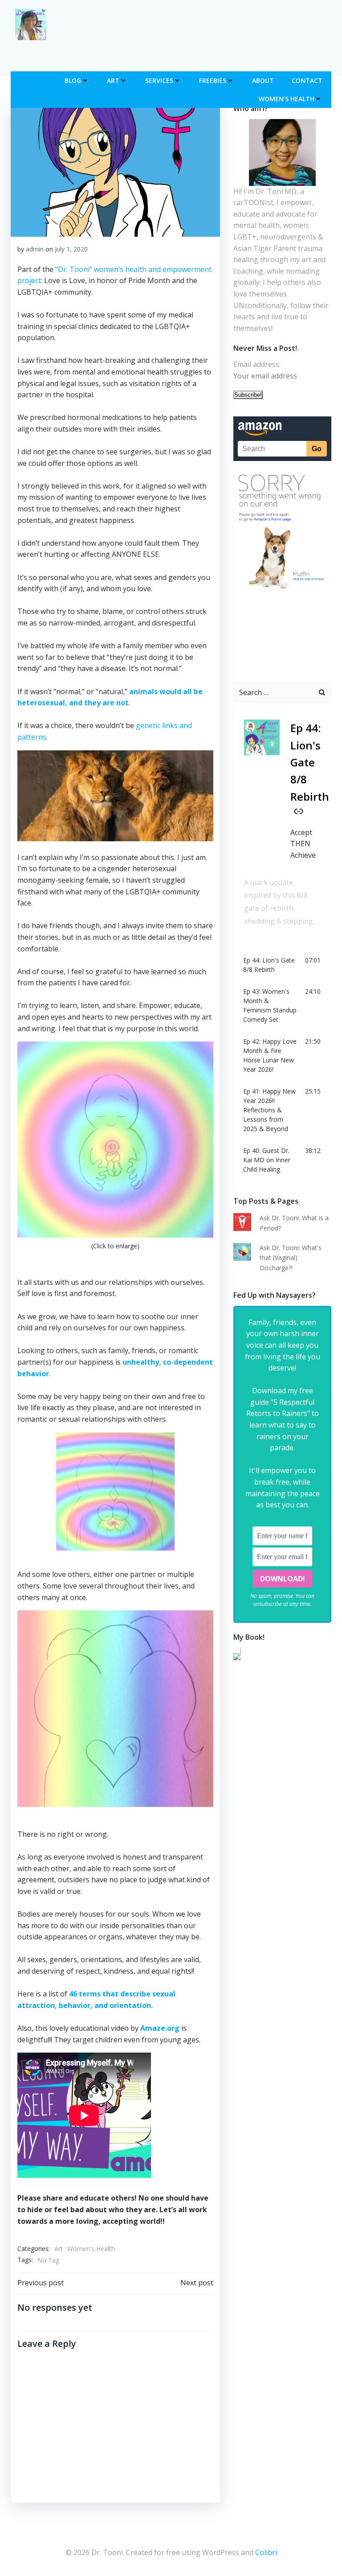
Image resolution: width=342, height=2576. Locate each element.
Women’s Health (287, 99)
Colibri (266, 2552)
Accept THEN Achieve (303, 844)
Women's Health (91, 2249)
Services (159, 80)
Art (113, 80)
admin (35, 249)
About (263, 80)
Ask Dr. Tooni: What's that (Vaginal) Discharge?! (291, 1258)
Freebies (213, 80)
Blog (73, 80)
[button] (282, 965)
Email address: (257, 364)
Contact (307, 80)
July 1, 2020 (71, 249)
